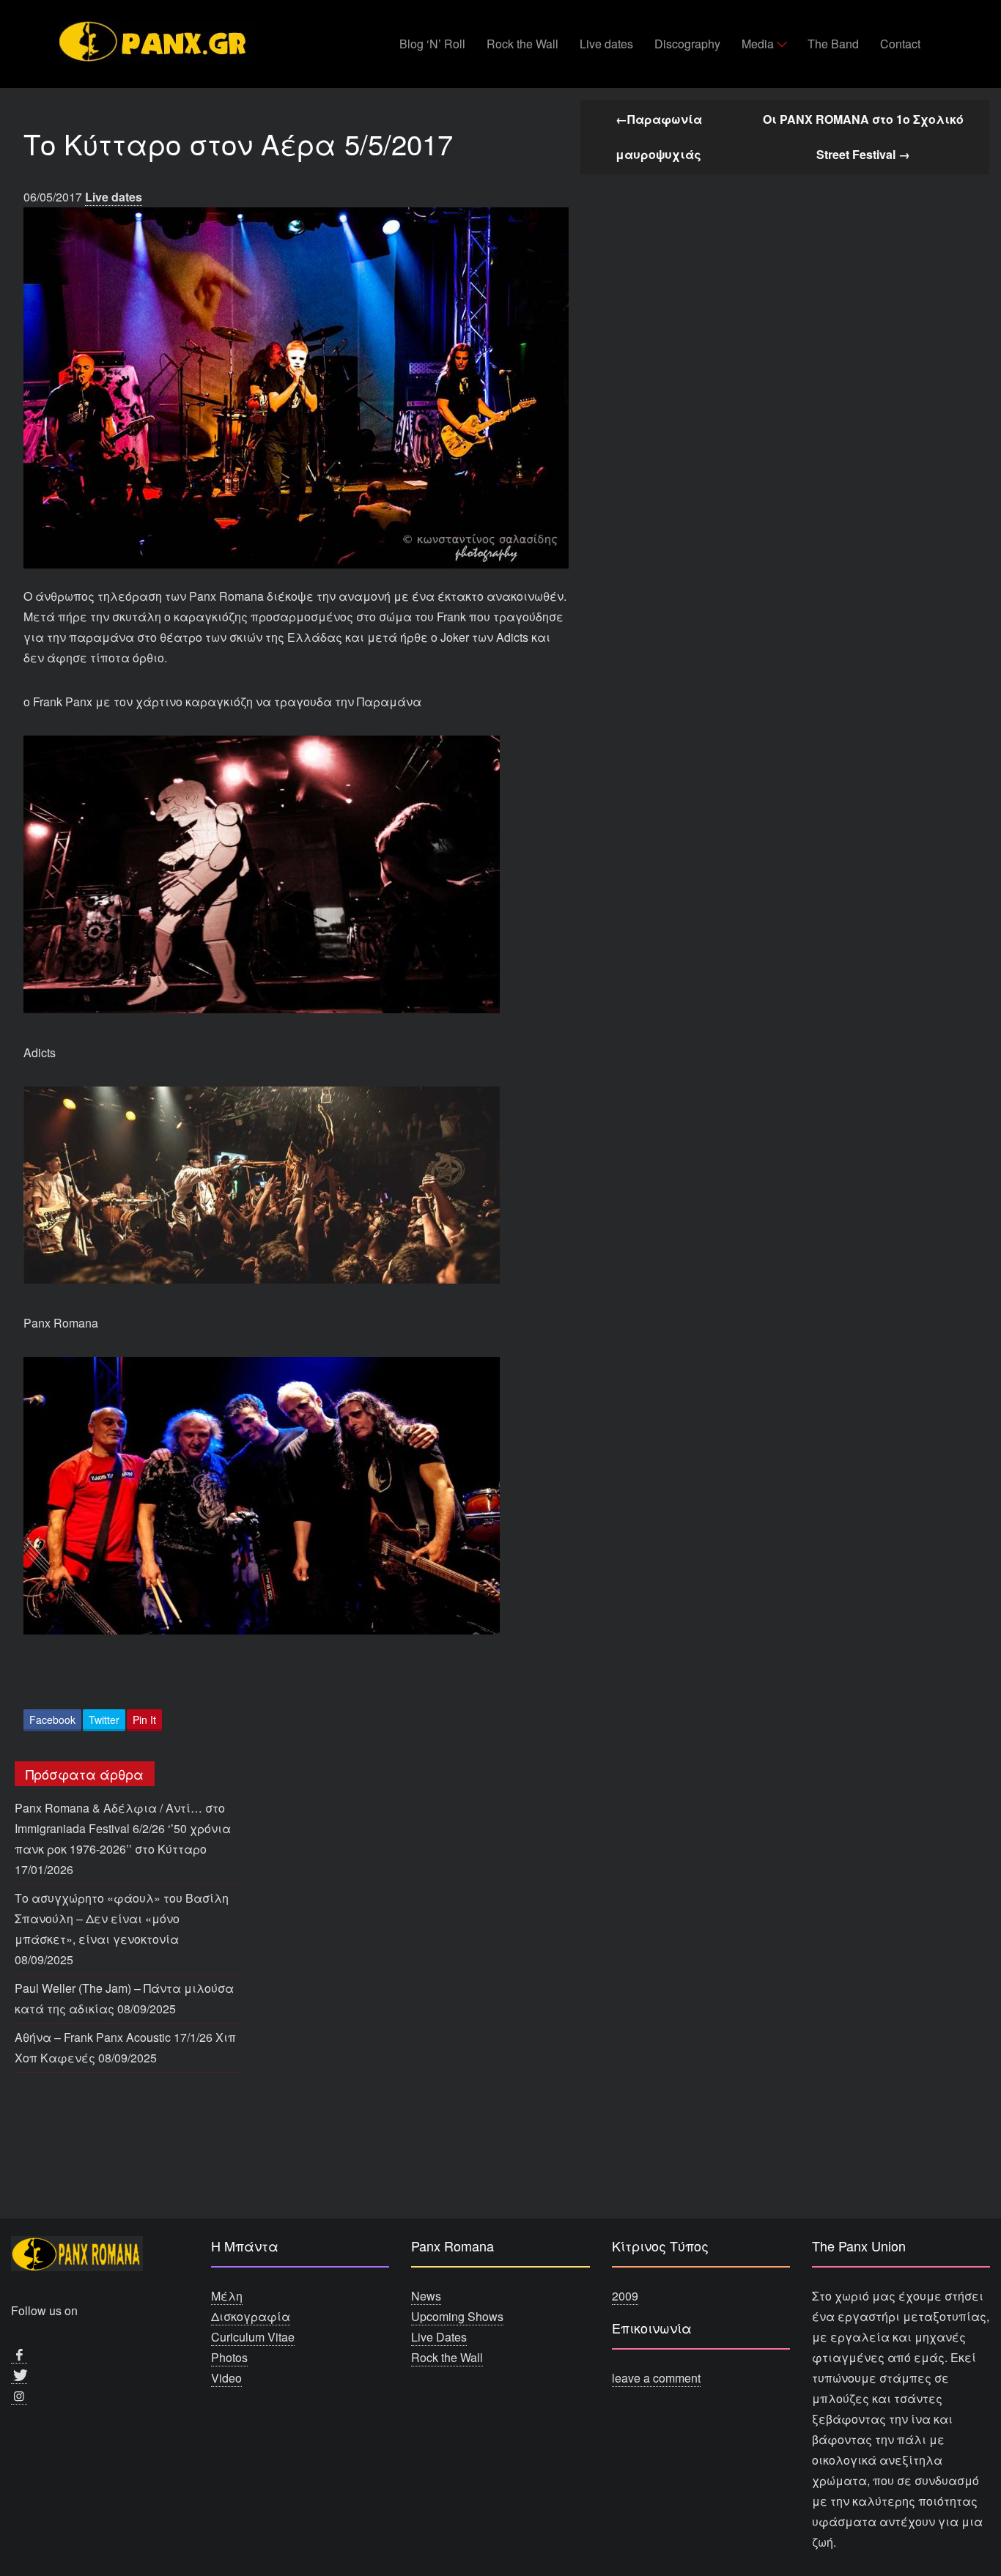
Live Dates (439, 2337)
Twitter (104, 1720)
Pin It (144, 1720)
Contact (900, 44)
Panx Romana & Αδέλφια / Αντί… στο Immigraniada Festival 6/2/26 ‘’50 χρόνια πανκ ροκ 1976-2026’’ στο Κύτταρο (123, 1828)
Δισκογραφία (251, 2316)
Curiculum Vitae (253, 2337)
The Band (833, 44)
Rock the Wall (522, 44)
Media (758, 44)
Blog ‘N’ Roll (432, 44)
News (426, 2296)
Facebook (52, 1720)
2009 (625, 2296)
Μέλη (227, 2296)
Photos (229, 2357)
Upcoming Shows (457, 2316)
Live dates (606, 44)
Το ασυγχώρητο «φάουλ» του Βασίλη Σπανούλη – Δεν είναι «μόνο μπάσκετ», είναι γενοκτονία (122, 1918)
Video (226, 2378)
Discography (687, 44)
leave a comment (656, 2378)
